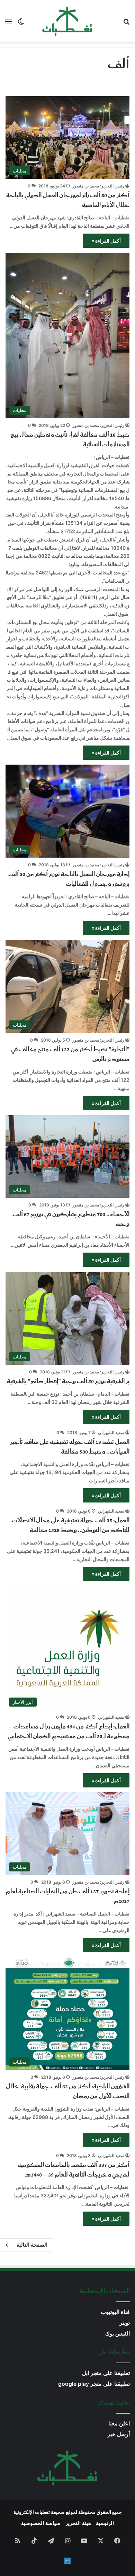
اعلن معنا (119, 2423)
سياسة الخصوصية (41, 2523)
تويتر (125, 2323)
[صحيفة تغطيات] (67, 21)
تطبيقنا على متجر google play (94, 2384)
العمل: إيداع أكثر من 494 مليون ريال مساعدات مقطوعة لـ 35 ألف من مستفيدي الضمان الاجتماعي (69, 1732)
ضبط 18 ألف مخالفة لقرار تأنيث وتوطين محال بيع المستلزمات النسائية (70, 440)
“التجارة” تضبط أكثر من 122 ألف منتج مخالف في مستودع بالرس (70, 1054)
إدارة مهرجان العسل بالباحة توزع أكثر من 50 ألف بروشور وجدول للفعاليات (69, 879)
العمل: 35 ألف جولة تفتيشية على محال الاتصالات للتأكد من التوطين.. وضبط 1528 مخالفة (71, 1525)
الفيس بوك (118, 2334)
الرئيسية (105, 2523)
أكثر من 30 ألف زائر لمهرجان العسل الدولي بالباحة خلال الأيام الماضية (68, 200)
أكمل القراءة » (106, 241)
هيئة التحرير (78, 2523)
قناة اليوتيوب (115, 2312)
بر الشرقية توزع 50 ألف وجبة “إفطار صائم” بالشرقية (68, 1381)
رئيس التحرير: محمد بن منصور (98, 186)
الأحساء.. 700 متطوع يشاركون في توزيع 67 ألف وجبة (71, 1219)
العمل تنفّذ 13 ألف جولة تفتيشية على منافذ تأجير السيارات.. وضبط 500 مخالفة (70, 1447)
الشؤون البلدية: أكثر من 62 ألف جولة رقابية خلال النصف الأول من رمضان (68, 2091)
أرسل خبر (119, 2434)
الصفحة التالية (32, 2245)
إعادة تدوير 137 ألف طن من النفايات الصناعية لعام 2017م (68, 1896)
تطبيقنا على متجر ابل (106, 2373)
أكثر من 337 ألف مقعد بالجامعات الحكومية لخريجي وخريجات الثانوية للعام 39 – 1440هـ (74, 2170)
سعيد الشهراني (111, 1433)
